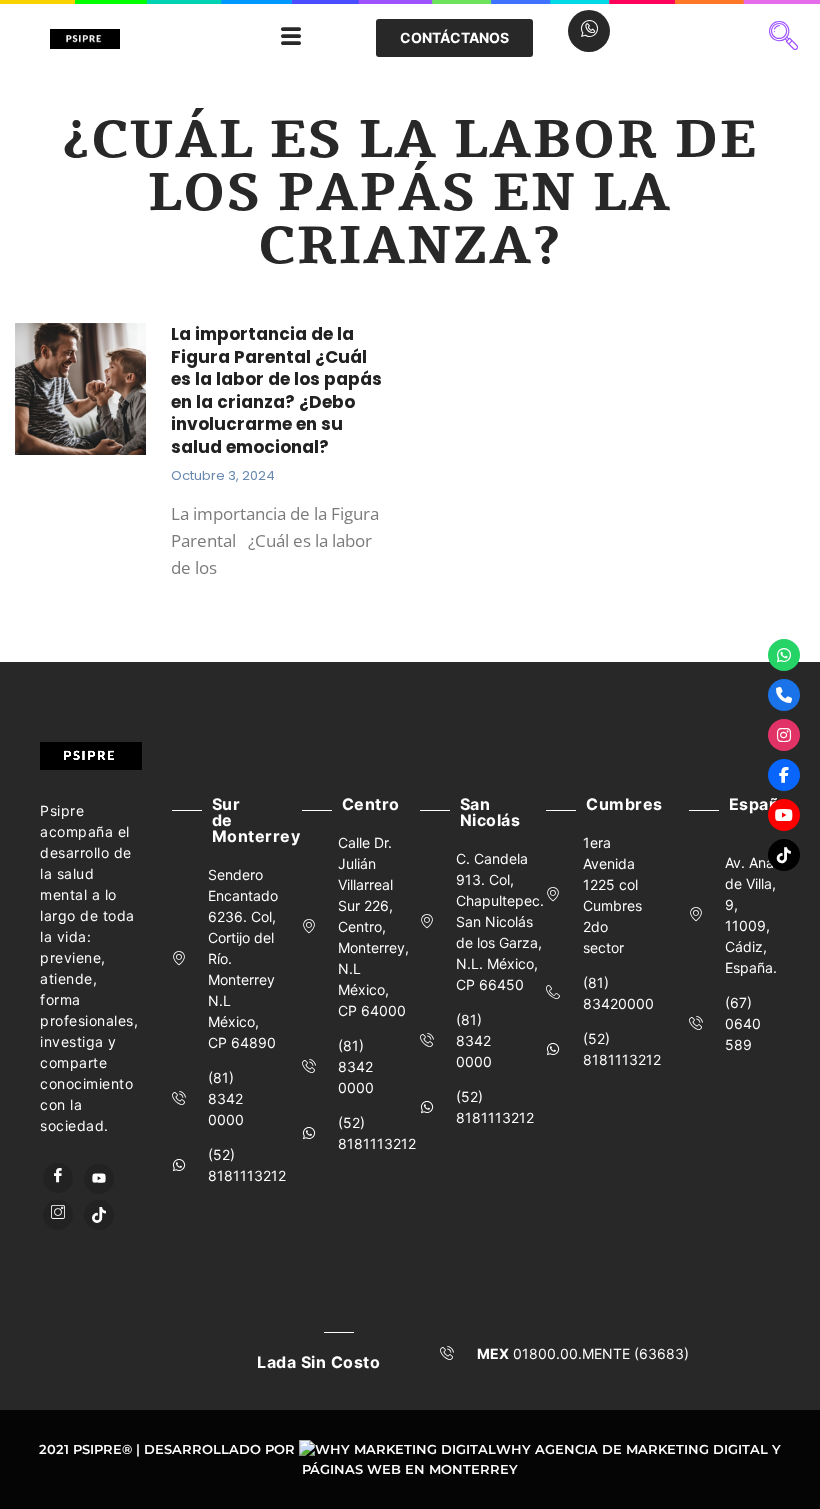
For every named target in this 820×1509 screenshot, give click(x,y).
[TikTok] (99, 1215)
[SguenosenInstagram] (784, 735)
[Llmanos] (784, 695)
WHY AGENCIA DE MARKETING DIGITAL (632, 1449)
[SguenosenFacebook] (784, 775)
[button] (784, 38)
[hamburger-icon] (291, 38)
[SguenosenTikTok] (784, 855)
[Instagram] (58, 1215)
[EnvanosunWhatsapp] (784, 655)
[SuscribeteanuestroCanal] (784, 815)
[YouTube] (99, 1179)
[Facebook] (58, 1178)
